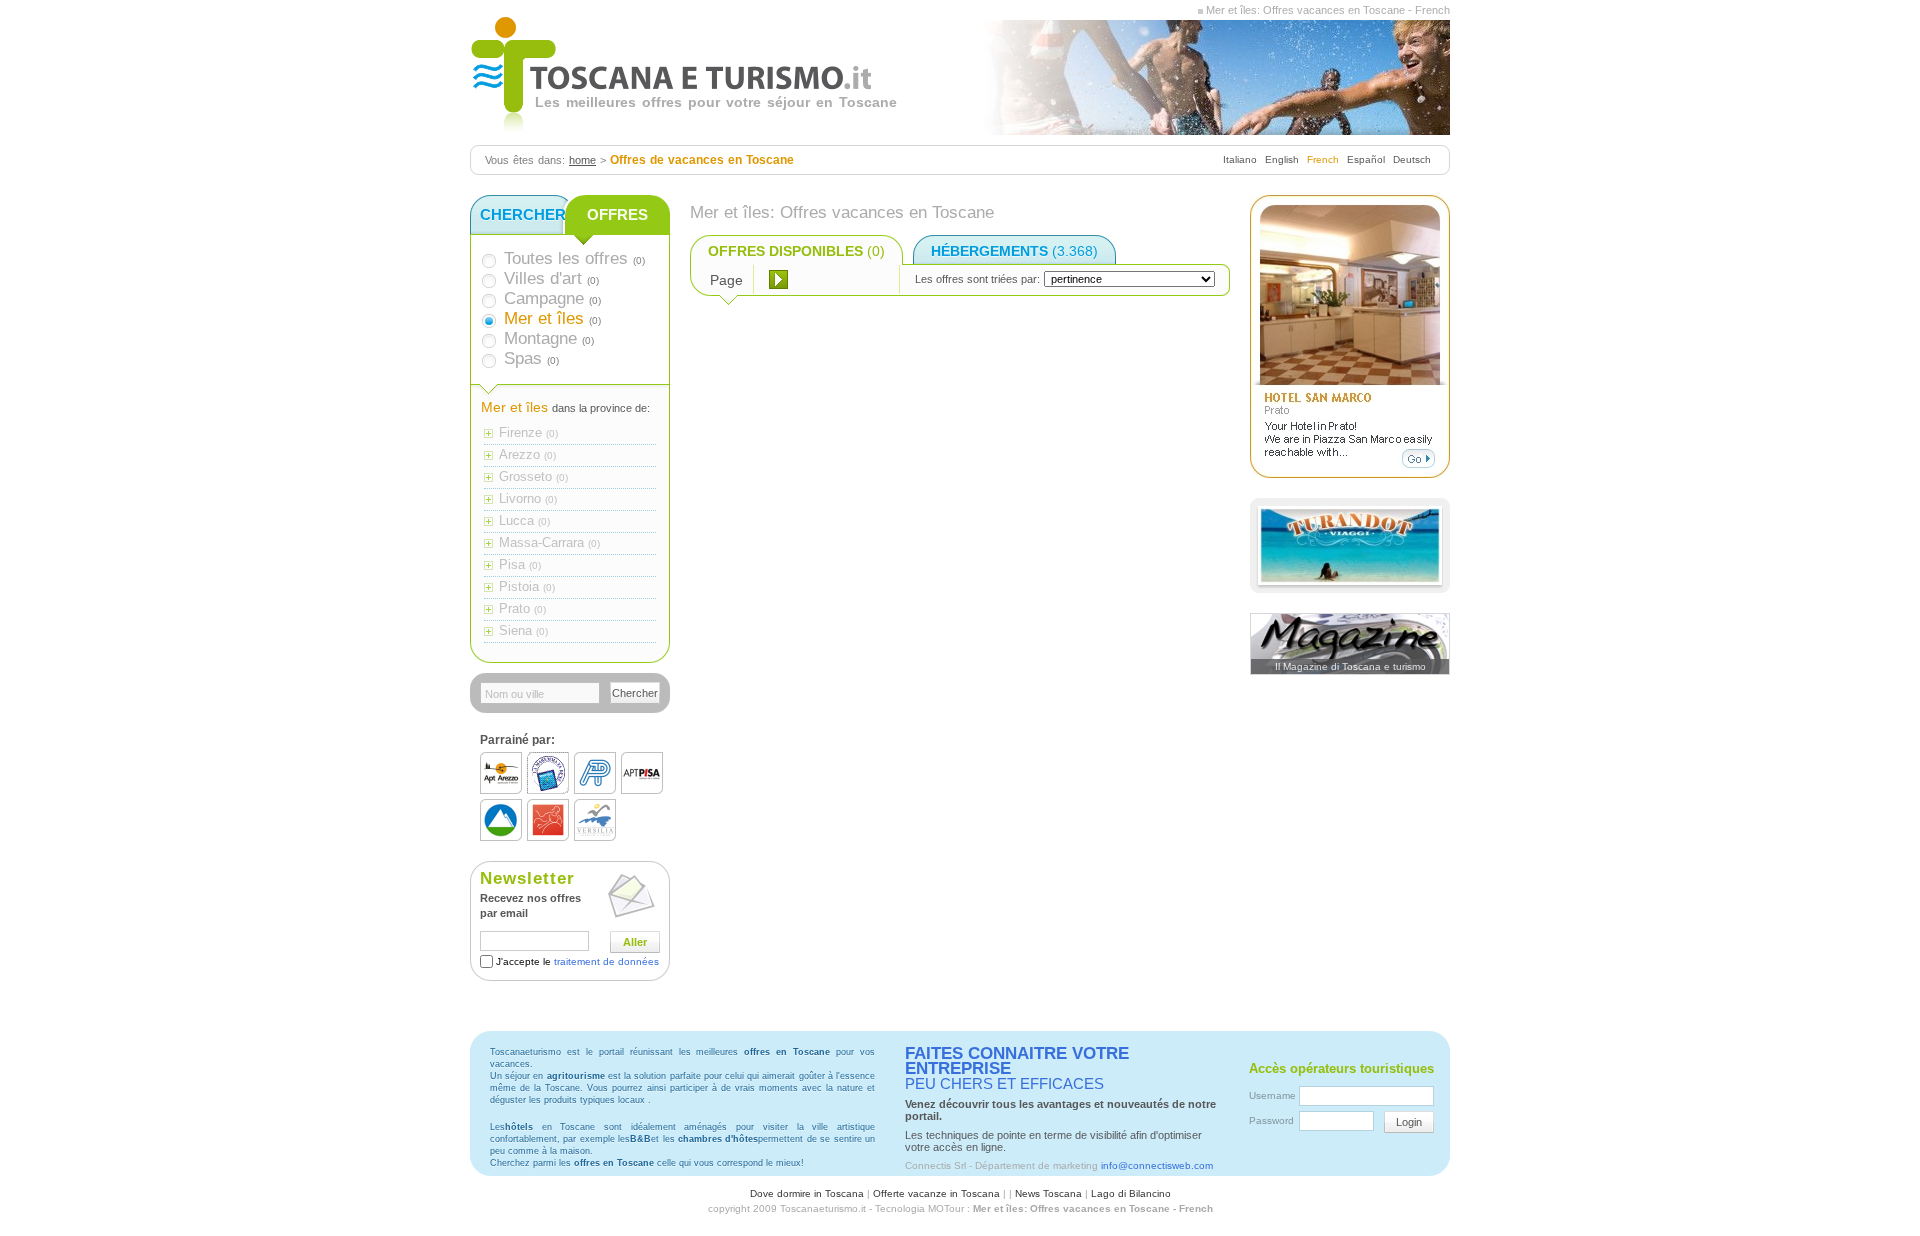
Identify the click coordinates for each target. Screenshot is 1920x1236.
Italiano (1240, 159)
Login (1409, 1122)
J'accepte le (577, 961)
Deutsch (1412, 159)
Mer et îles (544, 318)
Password (1271, 1120)
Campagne (544, 298)
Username (1272, 1095)
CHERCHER (523, 214)
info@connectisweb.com (1157, 1165)
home (582, 160)
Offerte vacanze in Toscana (936, 1193)
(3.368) (1014, 251)
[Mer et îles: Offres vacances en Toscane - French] (1200, 10)
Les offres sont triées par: (977, 279)
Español (1366, 159)
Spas (523, 358)
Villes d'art (543, 278)
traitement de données (606, 961)
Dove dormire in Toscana (807, 1193)
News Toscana (1048, 1193)
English (1282, 159)
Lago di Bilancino (1131, 1193)
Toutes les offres (566, 258)
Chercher (635, 693)
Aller (635, 942)
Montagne (540, 338)
